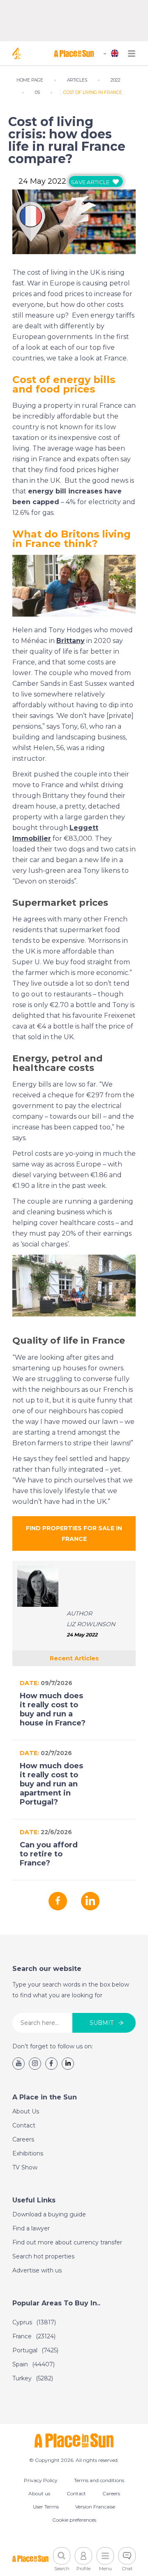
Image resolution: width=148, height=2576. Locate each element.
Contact (24, 2125)
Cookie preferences (74, 2520)
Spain (34, 2364)
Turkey (33, 2378)
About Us (26, 2111)
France (34, 2336)
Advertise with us (37, 2270)
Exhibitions (28, 2153)
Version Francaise (95, 2507)
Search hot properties (43, 2256)
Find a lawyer (31, 2228)
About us (39, 2493)
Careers (23, 2139)
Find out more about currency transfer (67, 2242)
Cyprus (34, 2322)
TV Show (25, 2167)
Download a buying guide (49, 2214)
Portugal (35, 2350)
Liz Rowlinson (91, 1624)
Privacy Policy (41, 2480)
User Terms (46, 2507)
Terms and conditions (99, 2480)
